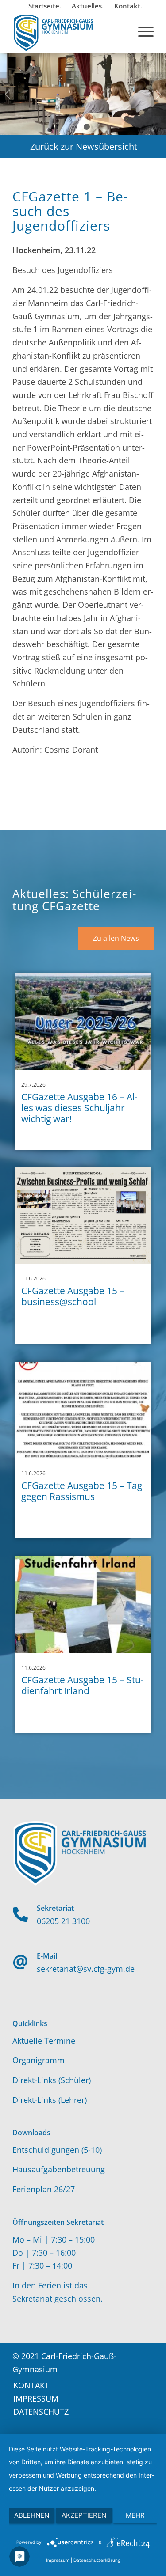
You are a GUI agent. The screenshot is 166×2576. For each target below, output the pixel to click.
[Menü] (141, 30)
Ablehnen (32, 2515)
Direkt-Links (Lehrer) (50, 2100)
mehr (135, 2515)
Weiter (158, 94)
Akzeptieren (84, 2515)
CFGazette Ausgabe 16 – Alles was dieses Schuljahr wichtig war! (79, 1108)
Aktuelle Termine (44, 2041)
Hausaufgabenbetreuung (59, 2169)
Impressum (58, 2560)
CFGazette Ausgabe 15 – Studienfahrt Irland (83, 1685)
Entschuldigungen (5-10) (57, 2150)
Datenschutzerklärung (97, 2560)
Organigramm (39, 2060)
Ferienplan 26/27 (44, 2189)
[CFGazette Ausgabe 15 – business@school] (83, 1216)
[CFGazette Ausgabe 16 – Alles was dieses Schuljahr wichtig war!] (83, 1022)
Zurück (8, 94)
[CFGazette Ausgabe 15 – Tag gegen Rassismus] (83, 1410)
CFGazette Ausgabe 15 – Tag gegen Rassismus (82, 1491)
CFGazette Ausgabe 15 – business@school (73, 1296)
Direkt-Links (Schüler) (52, 2080)
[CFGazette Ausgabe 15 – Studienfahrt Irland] (83, 1605)
